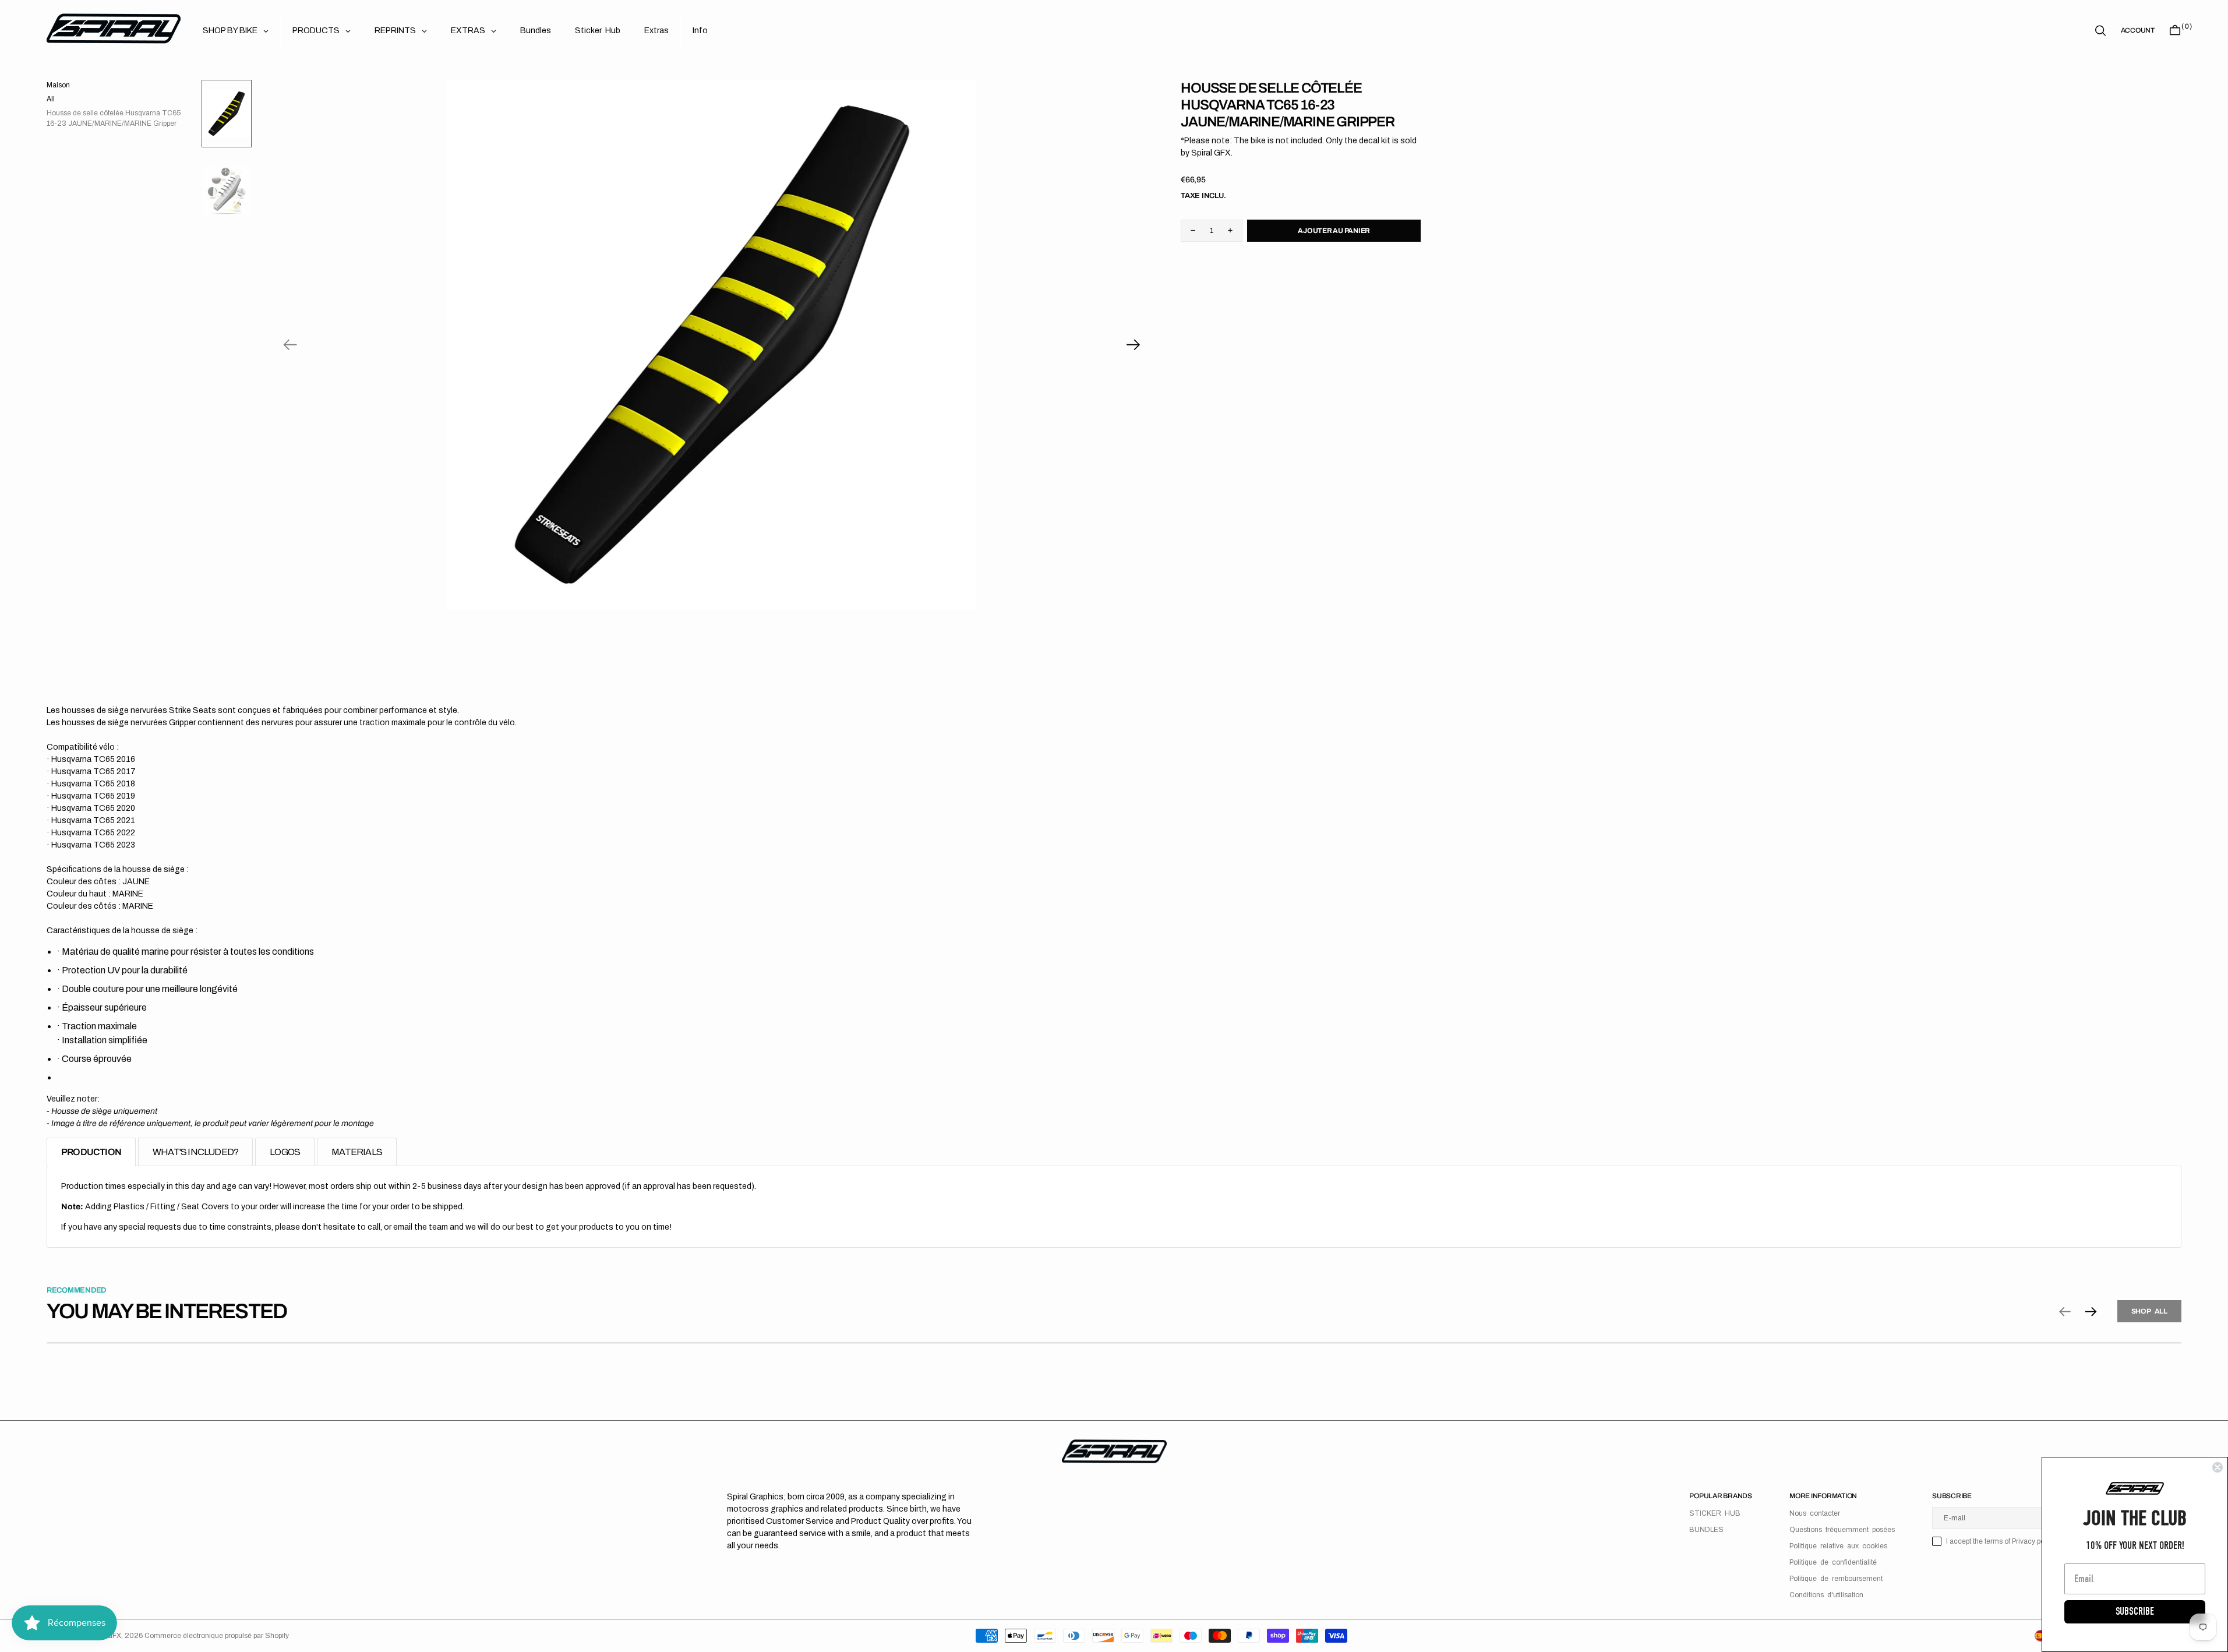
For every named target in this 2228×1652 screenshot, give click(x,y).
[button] (2138, 30)
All (51, 99)
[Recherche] (2100, 31)
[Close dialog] (2218, 1467)
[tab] (91, 1152)
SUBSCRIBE (2135, 1612)
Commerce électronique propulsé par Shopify (217, 1636)
